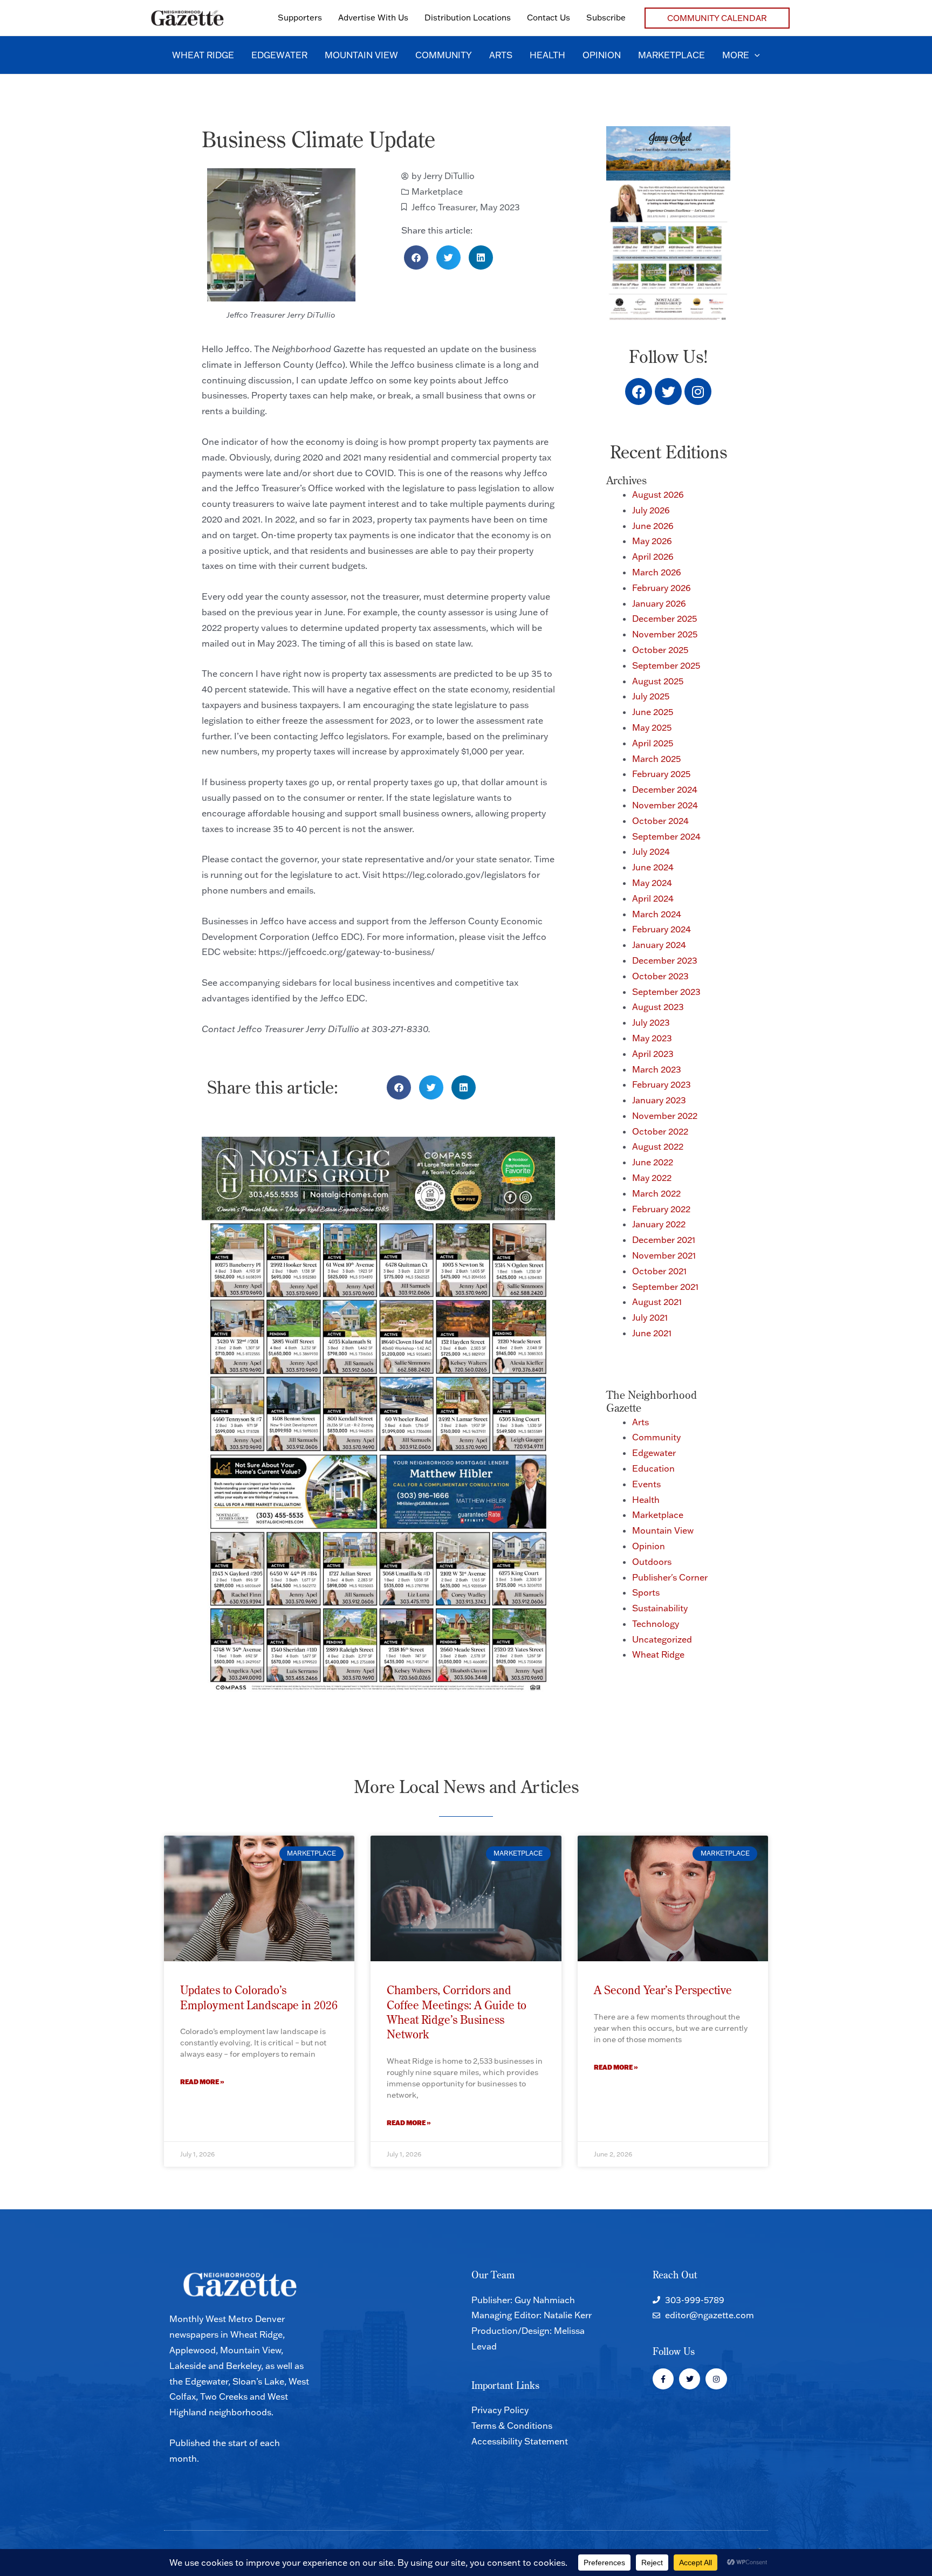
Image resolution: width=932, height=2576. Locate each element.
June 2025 (653, 712)
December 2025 (664, 619)
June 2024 (653, 867)
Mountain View (663, 1530)
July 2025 (651, 696)
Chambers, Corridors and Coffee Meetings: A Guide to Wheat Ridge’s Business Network (457, 2012)
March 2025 (656, 759)
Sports (646, 1592)
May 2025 (652, 727)
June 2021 (652, 1333)
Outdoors (652, 1562)
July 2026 (651, 510)
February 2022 (661, 1209)
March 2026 (657, 572)
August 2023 (658, 1007)
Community (656, 1437)
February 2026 (662, 588)
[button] (717, 18)
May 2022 (652, 1178)
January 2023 (659, 1100)
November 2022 (665, 1116)
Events (646, 1484)
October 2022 (660, 1131)
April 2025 (653, 743)
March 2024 (657, 914)
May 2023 (500, 207)
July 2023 (651, 1022)
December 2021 (664, 1240)
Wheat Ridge (658, 1654)
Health (646, 1500)
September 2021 (665, 1287)
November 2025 (665, 634)
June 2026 (653, 526)
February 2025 (661, 774)
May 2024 (652, 883)
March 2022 (656, 1193)
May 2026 (652, 541)
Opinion (649, 1546)
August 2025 (658, 681)
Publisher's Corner (670, 1577)
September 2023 (666, 992)
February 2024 (662, 929)
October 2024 (660, 821)
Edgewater (654, 1453)
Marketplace (437, 191)
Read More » (202, 2082)
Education (653, 1468)
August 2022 (658, 1146)
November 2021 (664, 1255)
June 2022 (653, 1162)
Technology (656, 1624)
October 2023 (660, 976)
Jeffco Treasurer (444, 207)
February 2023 (662, 1084)
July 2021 (650, 1317)
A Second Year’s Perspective (663, 1990)
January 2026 (659, 603)
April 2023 (653, 1054)
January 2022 (659, 1224)
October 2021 (659, 1271)
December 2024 (665, 789)
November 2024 (665, 805)
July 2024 (651, 851)
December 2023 (665, 960)
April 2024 (653, 898)
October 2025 (660, 650)
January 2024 (659, 945)
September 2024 (666, 836)
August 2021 (657, 1302)
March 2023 (657, 1069)
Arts (640, 1422)
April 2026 (653, 557)
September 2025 (666, 665)
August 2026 (658, 494)
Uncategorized (662, 1639)
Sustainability (660, 1608)
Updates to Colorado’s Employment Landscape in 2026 (259, 1997)
